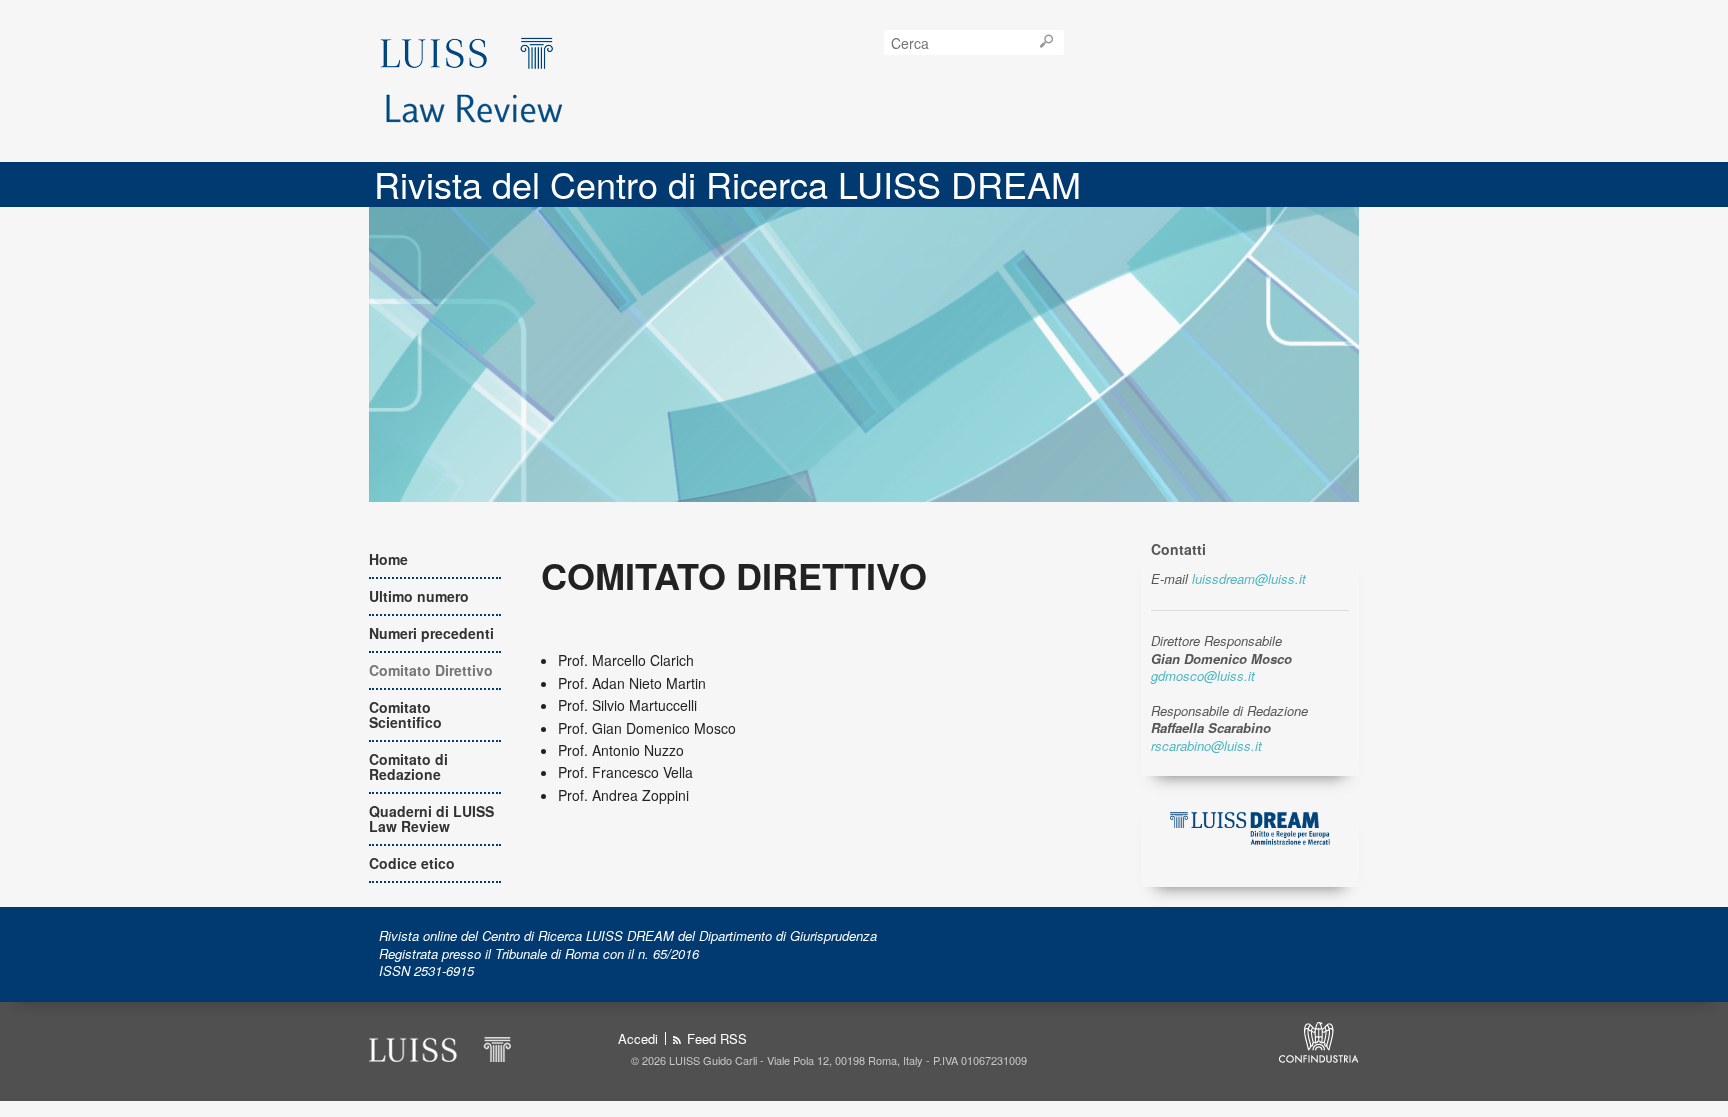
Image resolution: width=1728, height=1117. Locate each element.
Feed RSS (716, 1039)
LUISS (442, 1047)
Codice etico (412, 863)
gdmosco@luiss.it (1203, 675)
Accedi (638, 1038)
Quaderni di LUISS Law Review (431, 818)
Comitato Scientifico (405, 714)
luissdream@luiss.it (1249, 578)
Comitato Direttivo (431, 670)
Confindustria (1319, 1042)
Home (388, 559)
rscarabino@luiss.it (1206, 745)
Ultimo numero (419, 596)
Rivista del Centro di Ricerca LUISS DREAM (727, 183)
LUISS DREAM (479, 51)
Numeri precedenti (431, 633)
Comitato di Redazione (408, 766)
